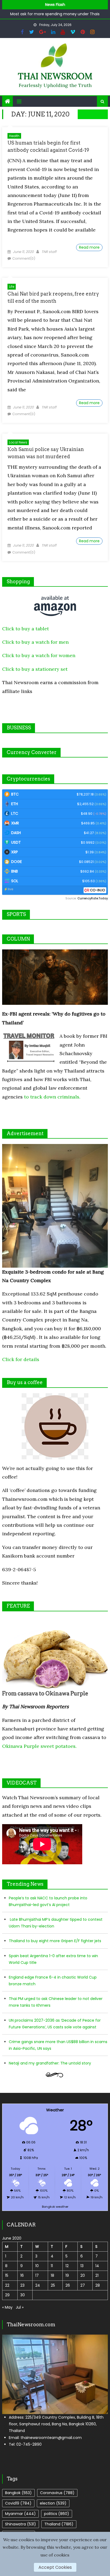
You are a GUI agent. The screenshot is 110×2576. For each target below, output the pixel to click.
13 (82, 2266)
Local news (18, 442)
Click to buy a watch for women (39, 655)
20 (83, 2275)
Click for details (21, 1359)
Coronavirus (57, 2493)
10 (37, 2266)
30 (23, 2295)
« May (7, 2307)
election (53, 2503)
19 (67, 2275)
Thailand (59, 2524)
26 (68, 2285)
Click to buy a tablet (25, 629)
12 (67, 2266)
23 (22, 2285)
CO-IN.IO (98, 890)
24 (38, 2285)
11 (52, 2266)
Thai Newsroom (55, 76)
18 (52, 2275)
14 (97, 2266)
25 (53, 2285)
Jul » (20, 2307)
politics (57, 2514)
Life (12, 287)
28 (98, 2285)
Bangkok (18, 2493)
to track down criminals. (52, 1097)
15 (7, 2275)
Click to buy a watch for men (35, 642)
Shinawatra (21, 2524)
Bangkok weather (55, 2207)
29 (7, 2295)
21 (97, 2275)
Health (14, 136)
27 (83, 2285)
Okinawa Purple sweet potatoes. (39, 1746)
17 (37, 2275)
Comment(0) (24, 258)
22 (7, 2285)
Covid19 (18, 2503)
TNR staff (49, 252)
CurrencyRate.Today (93, 898)
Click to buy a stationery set (35, 669)
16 (22, 2275)
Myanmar (20, 2514)
